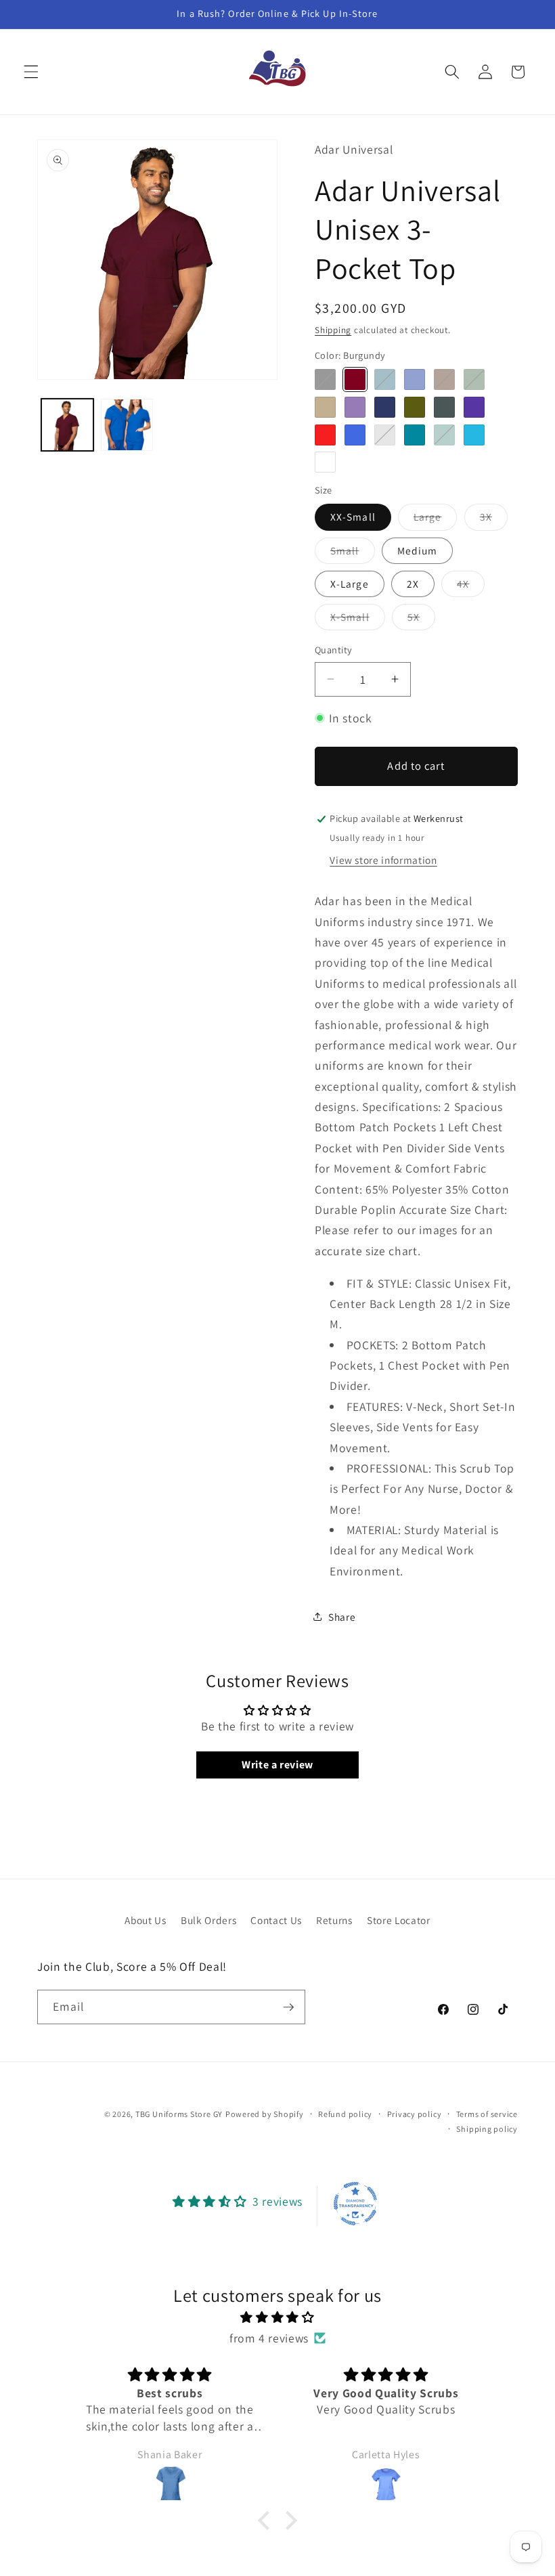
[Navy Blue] (385, 407)
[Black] (325, 379)
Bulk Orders (208, 1920)
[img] (278, 2317)
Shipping (333, 330)
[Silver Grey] (385, 435)
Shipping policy (487, 2129)
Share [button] (342, 1617)
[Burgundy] (355, 379)
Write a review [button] (277, 1765)
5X (421, 620)
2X (413, 584)
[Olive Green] (415, 407)
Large (436, 520)
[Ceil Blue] (415, 379)
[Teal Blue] (415, 435)
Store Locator (399, 1920)
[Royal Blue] (355, 435)
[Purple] (474, 407)
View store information (383, 860)
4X (471, 587)
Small (353, 553)
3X (494, 520)
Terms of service (487, 2114)
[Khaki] (325, 407)
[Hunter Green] (474, 379)
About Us (145, 1920)
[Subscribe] (288, 2007)
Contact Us (276, 1920)
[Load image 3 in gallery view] (127, 425)
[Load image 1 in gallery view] (67, 425)
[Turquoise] (474, 435)
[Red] (325, 435)
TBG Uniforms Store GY (179, 2114)
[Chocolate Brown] (444, 379)
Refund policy (345, 2114)
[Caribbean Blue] (385, 379)
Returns (334, 1920)
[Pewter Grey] (444, 407)
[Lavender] (355, 407)
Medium (418, 550)
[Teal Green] (444, 435)
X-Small (358, 620)
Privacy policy (415, 2114)
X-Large (350, 584)
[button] (31, 72)
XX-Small (353, 517)
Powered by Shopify (265, 2114)
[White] (325, 462)
